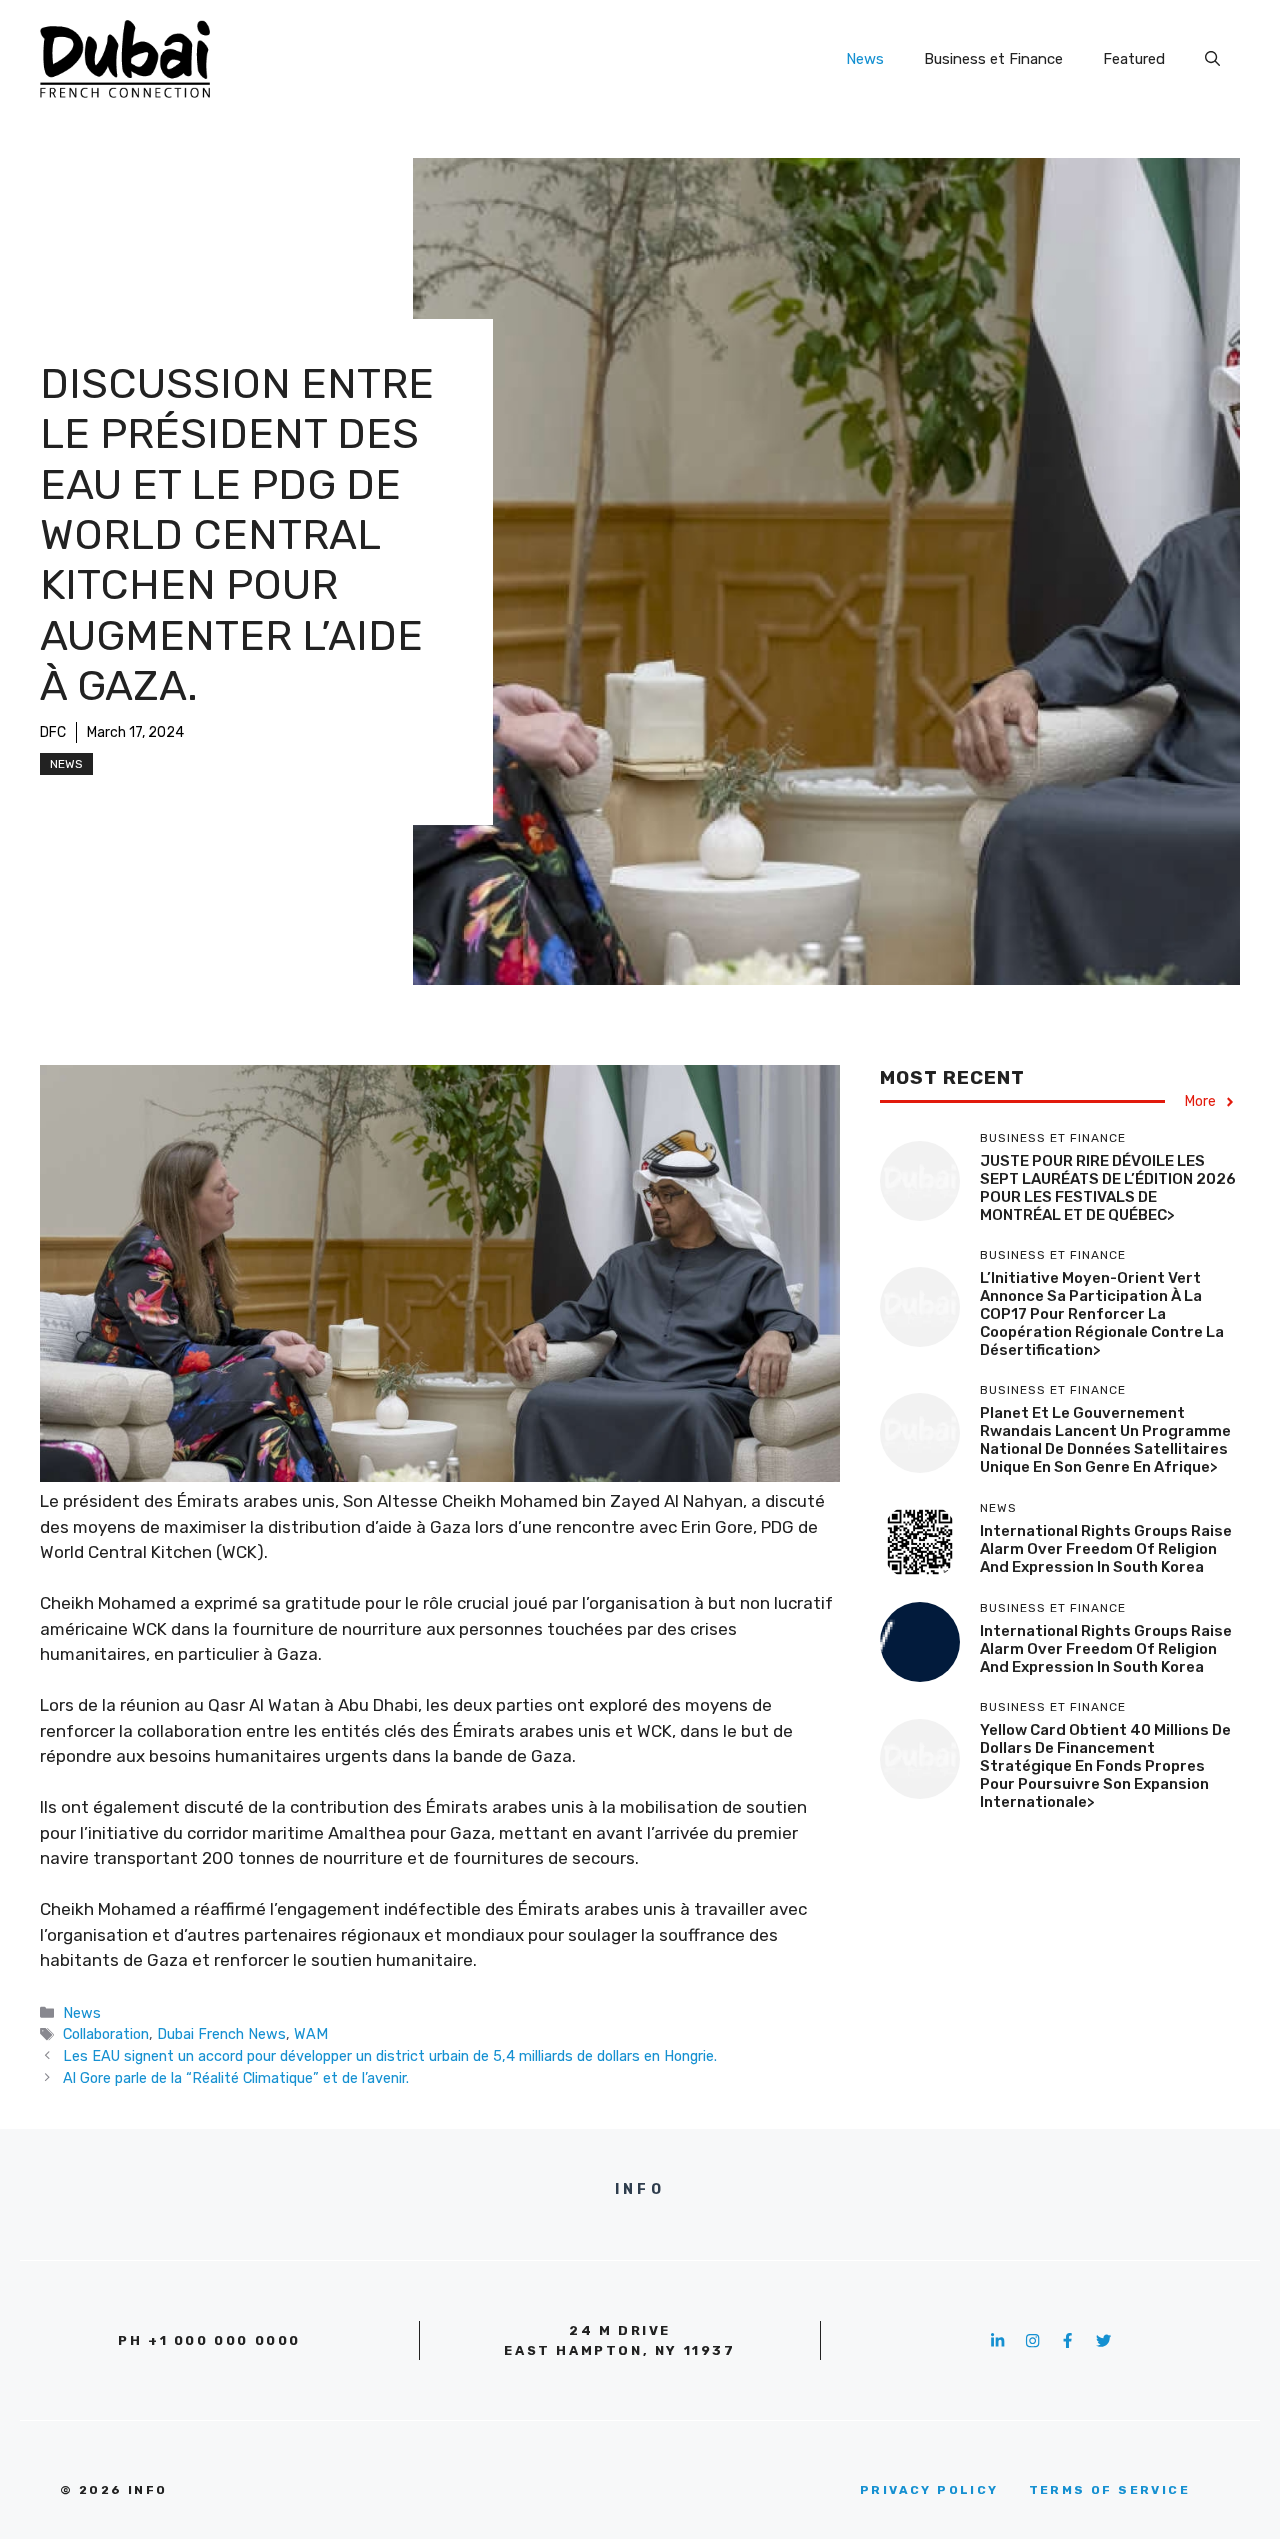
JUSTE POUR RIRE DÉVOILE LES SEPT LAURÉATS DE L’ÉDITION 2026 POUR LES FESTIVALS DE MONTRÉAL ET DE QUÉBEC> (1108, 1189)
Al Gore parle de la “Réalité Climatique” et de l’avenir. (236, 2078)
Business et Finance (993, 59)
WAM (311, 2034)
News (865, 59)
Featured (1134, 59)
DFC (53, 732)
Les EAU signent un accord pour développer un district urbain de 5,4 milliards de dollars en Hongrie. (390, 2056)
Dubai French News (221, 2034)
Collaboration (106, 2034)
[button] (1212, 59)
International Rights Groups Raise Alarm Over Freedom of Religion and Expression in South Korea (1106, 1549)
